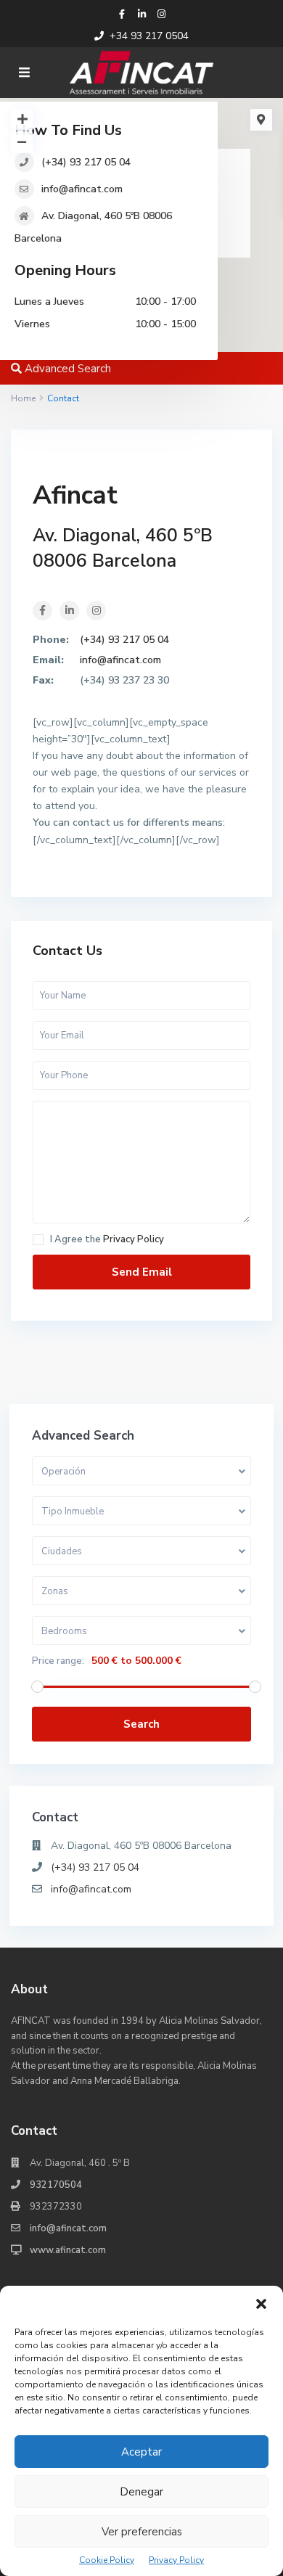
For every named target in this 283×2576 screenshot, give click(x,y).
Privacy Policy (176, 2560)
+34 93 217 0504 (149, 36)
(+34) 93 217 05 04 (86, 162)
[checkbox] (38, 1240)
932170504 (56, 2185)
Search (141, 1724)
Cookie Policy (107, 2560)
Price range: (58, 1661)
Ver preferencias (142, 2532)
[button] (261, 2304)
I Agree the (107, 1240)
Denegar (141, 2492)
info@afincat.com (82, 189)
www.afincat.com (68, 2250)
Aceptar (141, 2452)
